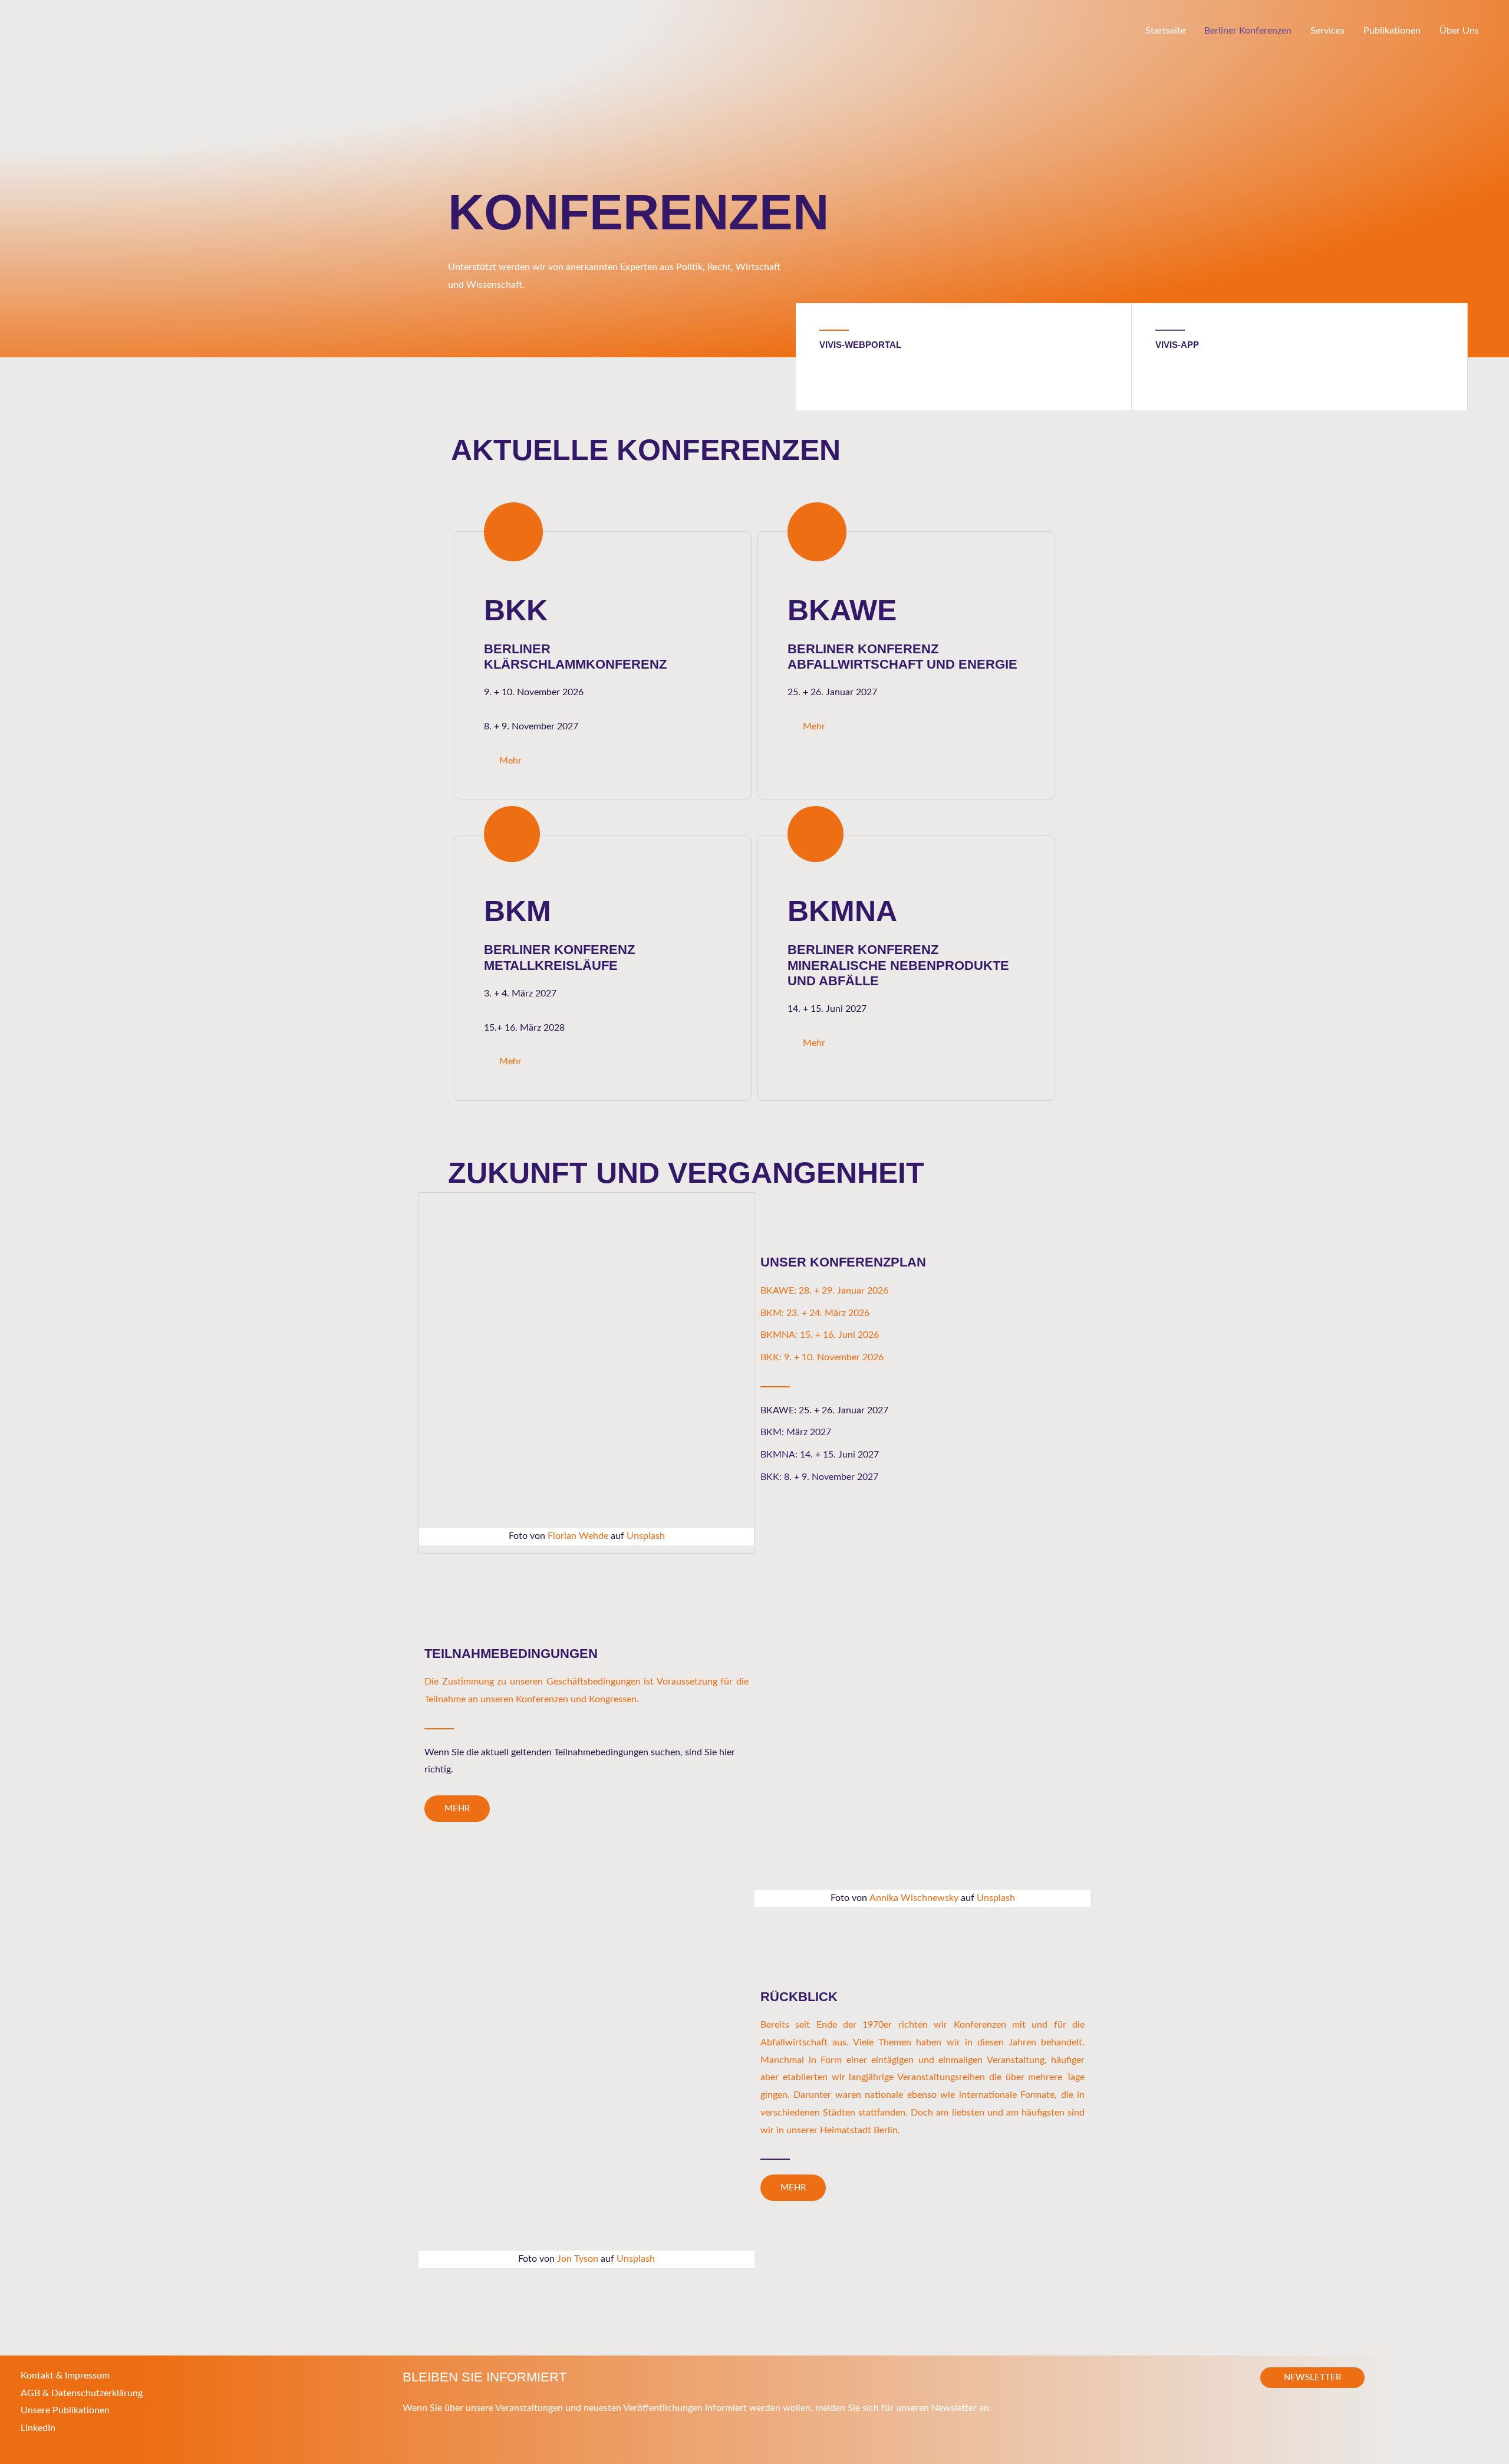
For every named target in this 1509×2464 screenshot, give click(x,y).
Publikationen (1392, 31)
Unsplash (646, 1536)
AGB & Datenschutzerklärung (82, 2393)
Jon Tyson (578, 2259)
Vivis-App (1177, 345)
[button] (1312, 2378)
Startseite (1165, 31)
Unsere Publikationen (65, 2410)
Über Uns (1459, 31)
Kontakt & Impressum (65, 2376)
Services (1327, 31)
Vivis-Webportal (860, 345)
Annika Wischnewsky (914, 1898)
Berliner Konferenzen (1248, 31)
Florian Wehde (578, 1536)
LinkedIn (38, 2428)
